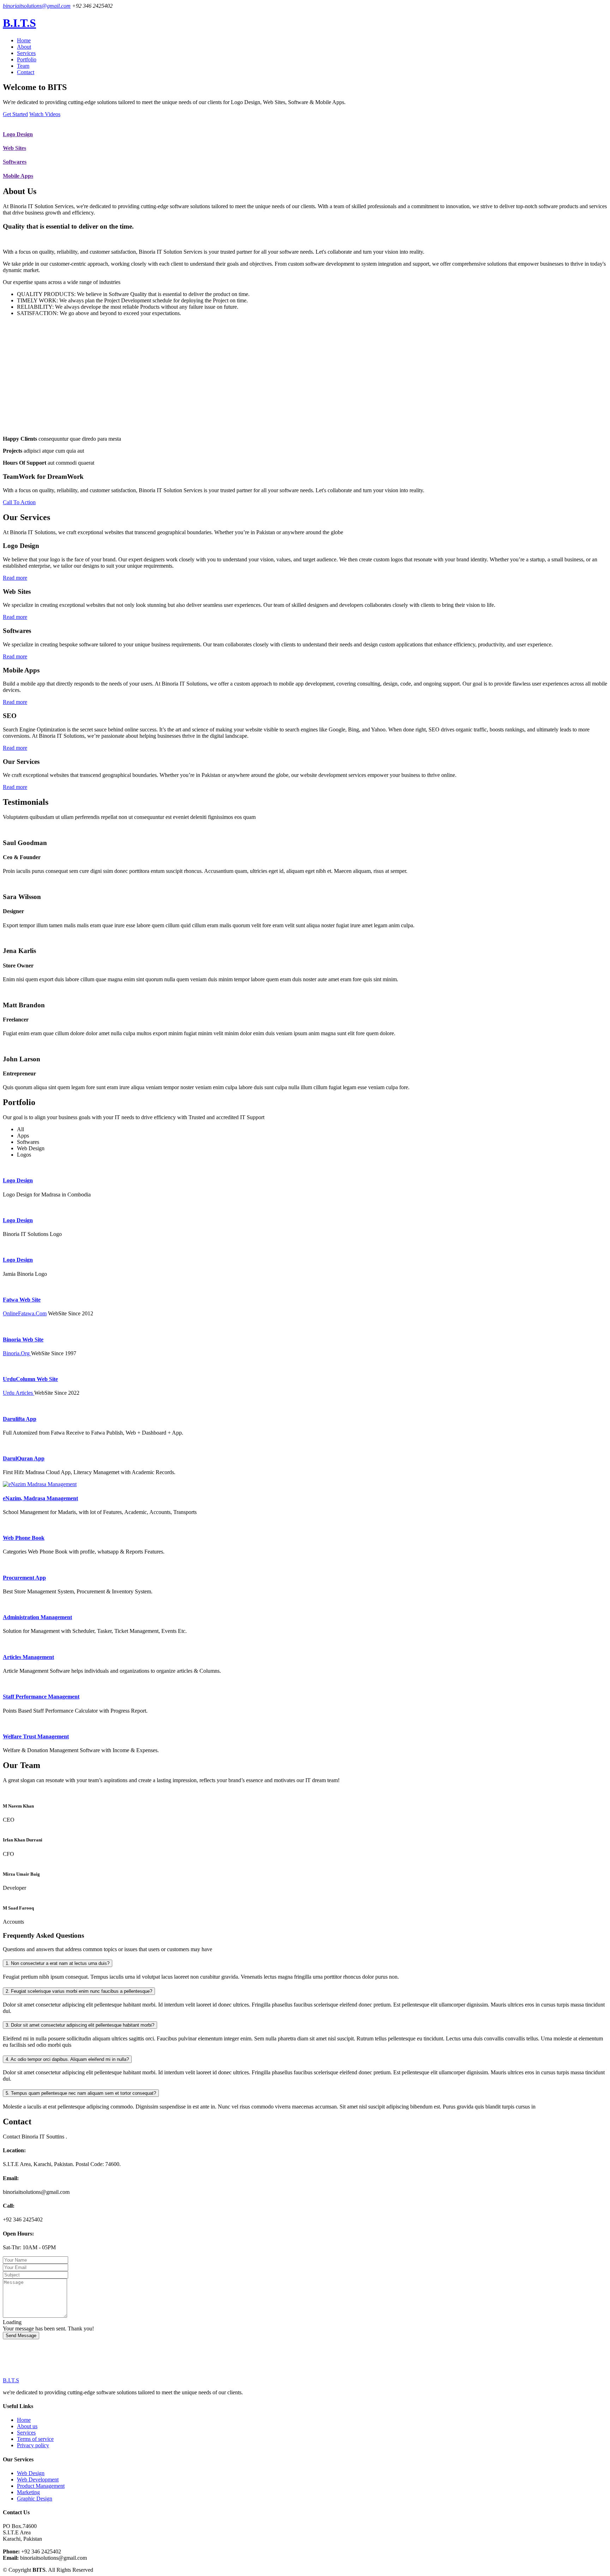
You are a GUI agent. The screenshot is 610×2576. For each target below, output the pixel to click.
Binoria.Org (17, 1353)
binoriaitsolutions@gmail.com (37, 6)
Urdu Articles (19, 1393)
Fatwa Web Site (22, 1300)
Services (26, 53)
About (24, 47)
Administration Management (37, 1617)
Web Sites (14, 148)
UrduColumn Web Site (30, 1379)
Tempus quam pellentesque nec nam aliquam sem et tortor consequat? (81, 2093)
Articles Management (28, 1657)
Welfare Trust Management (36, 1736)
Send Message (21, 2336)
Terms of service (35, 2439)
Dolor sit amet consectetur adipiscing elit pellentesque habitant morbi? (80, 2025)
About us (27, 2426)
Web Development (38, 2480)
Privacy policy (33, 2445)
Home (24, 40)
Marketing (28, 2492)
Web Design (31, 2473)
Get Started (15, 114)
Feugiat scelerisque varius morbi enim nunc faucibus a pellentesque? (79, 1991)
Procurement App (24, 1578)
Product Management (41, 2486)
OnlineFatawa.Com (25, 1313)
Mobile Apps (18, 176)
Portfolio (27, 59)
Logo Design (18, 134)
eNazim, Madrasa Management (40, 1498)
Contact (26, 72)
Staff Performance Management (41, 1697)
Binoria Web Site (23, 1340)
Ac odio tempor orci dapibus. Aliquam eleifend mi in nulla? (67, 2059)
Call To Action (19, 502)
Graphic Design (35, 2499)
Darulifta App (20, 1419)
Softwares (15, 162)
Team (23, 66)
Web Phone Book (24, 1538)
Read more (15, 578)
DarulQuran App (24, 1458)
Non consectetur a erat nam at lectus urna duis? (58, 1963)
